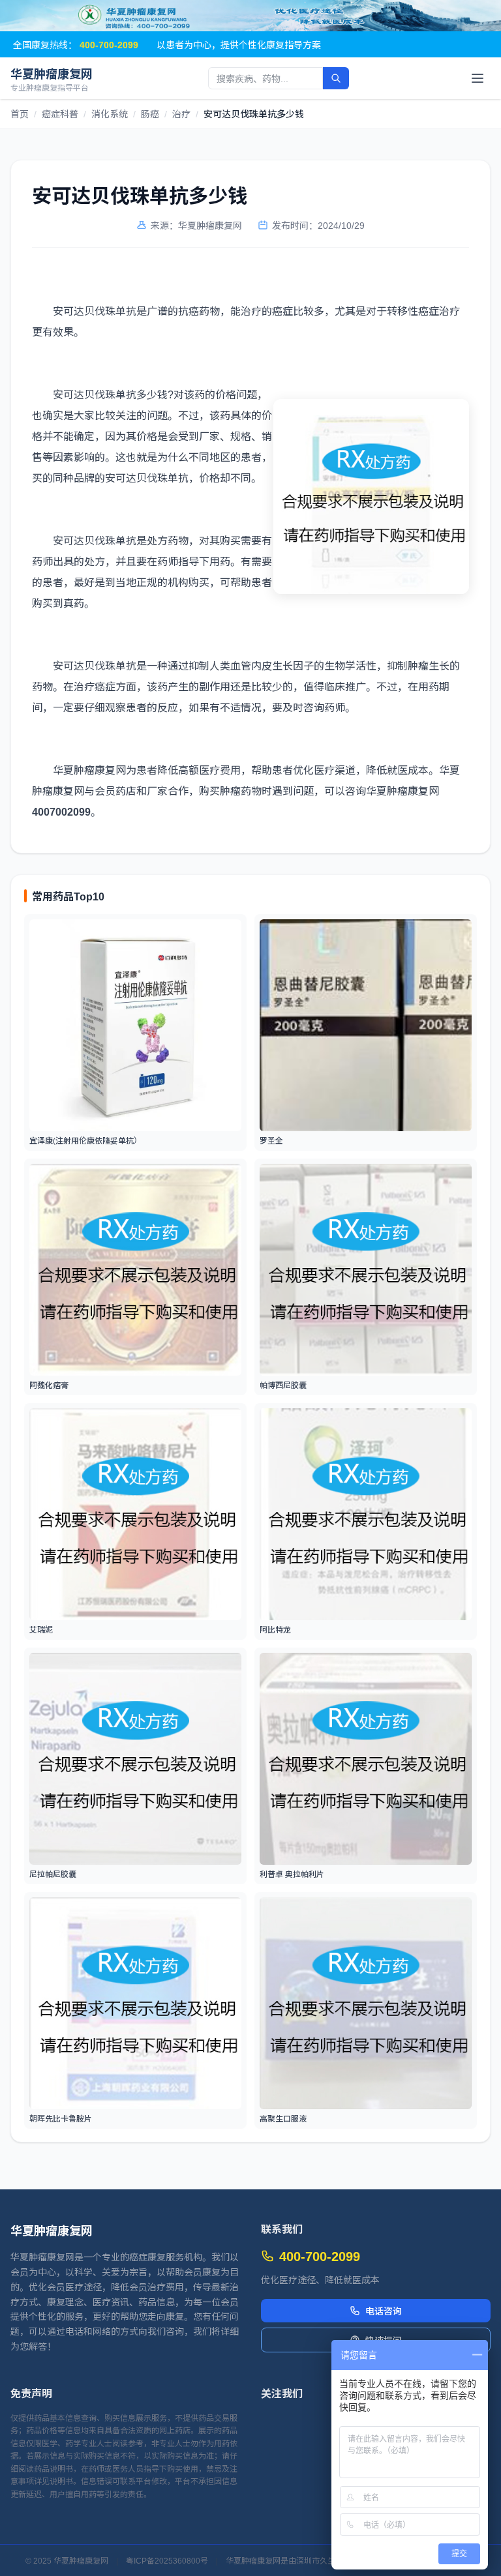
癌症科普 (60, 113)
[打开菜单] (478, 78)
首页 (20, 113)
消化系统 (110, 113)
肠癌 (150, 113)
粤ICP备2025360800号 (167, 2560)
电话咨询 (384, 2311)
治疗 (181, 113)
